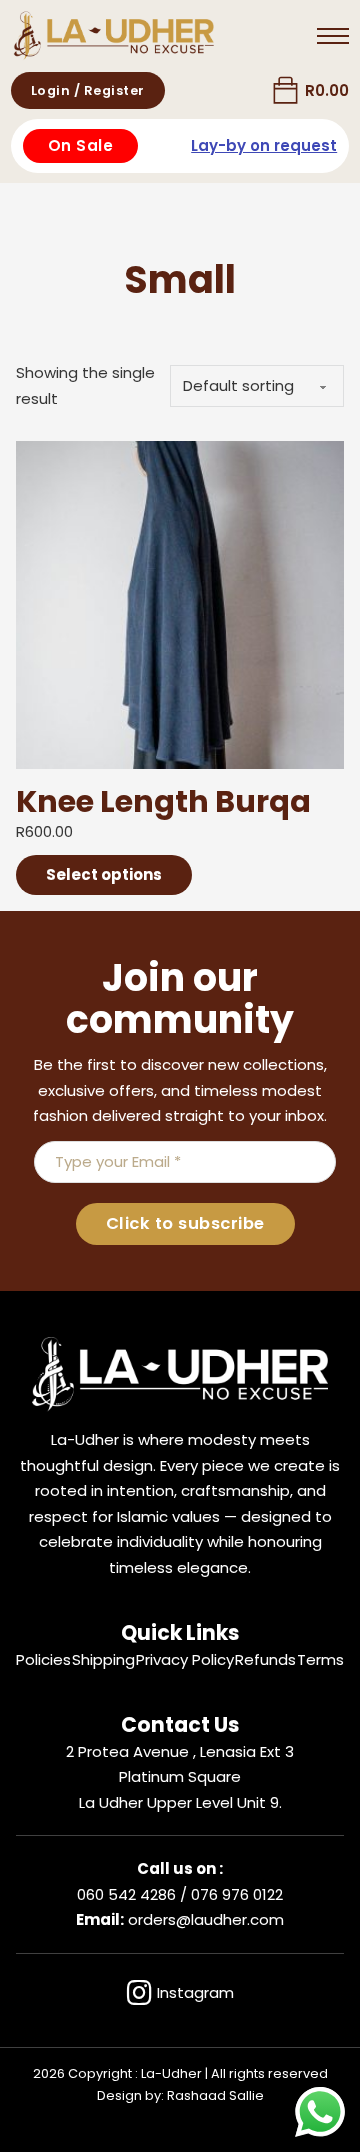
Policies (43, 1659)
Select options (104, 874)
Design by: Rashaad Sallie (180, 2095)
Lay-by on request (264, 145)
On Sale (81, 145)
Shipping (103, 1659)
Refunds (265, 1659)
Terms (320, 1659)
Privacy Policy (185, 1659)
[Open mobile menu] (333, 36)
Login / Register (88, 90)
